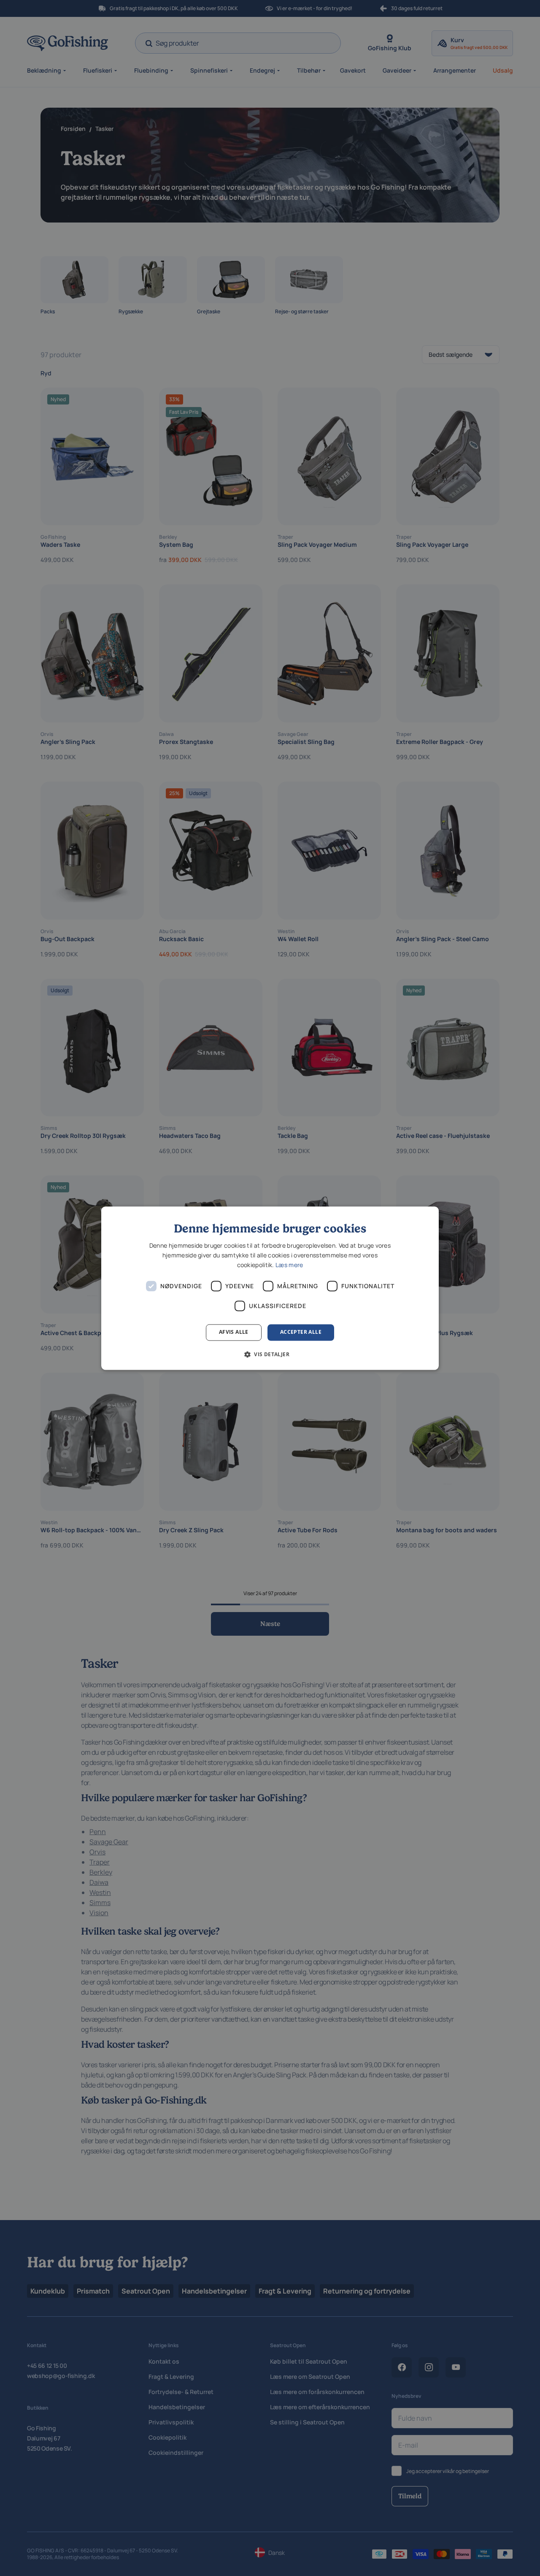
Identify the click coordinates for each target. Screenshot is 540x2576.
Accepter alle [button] (301, 1332)
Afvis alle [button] (234, 1332)
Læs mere (289, 1265)
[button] (270, 1354)
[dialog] (270, 1288)
